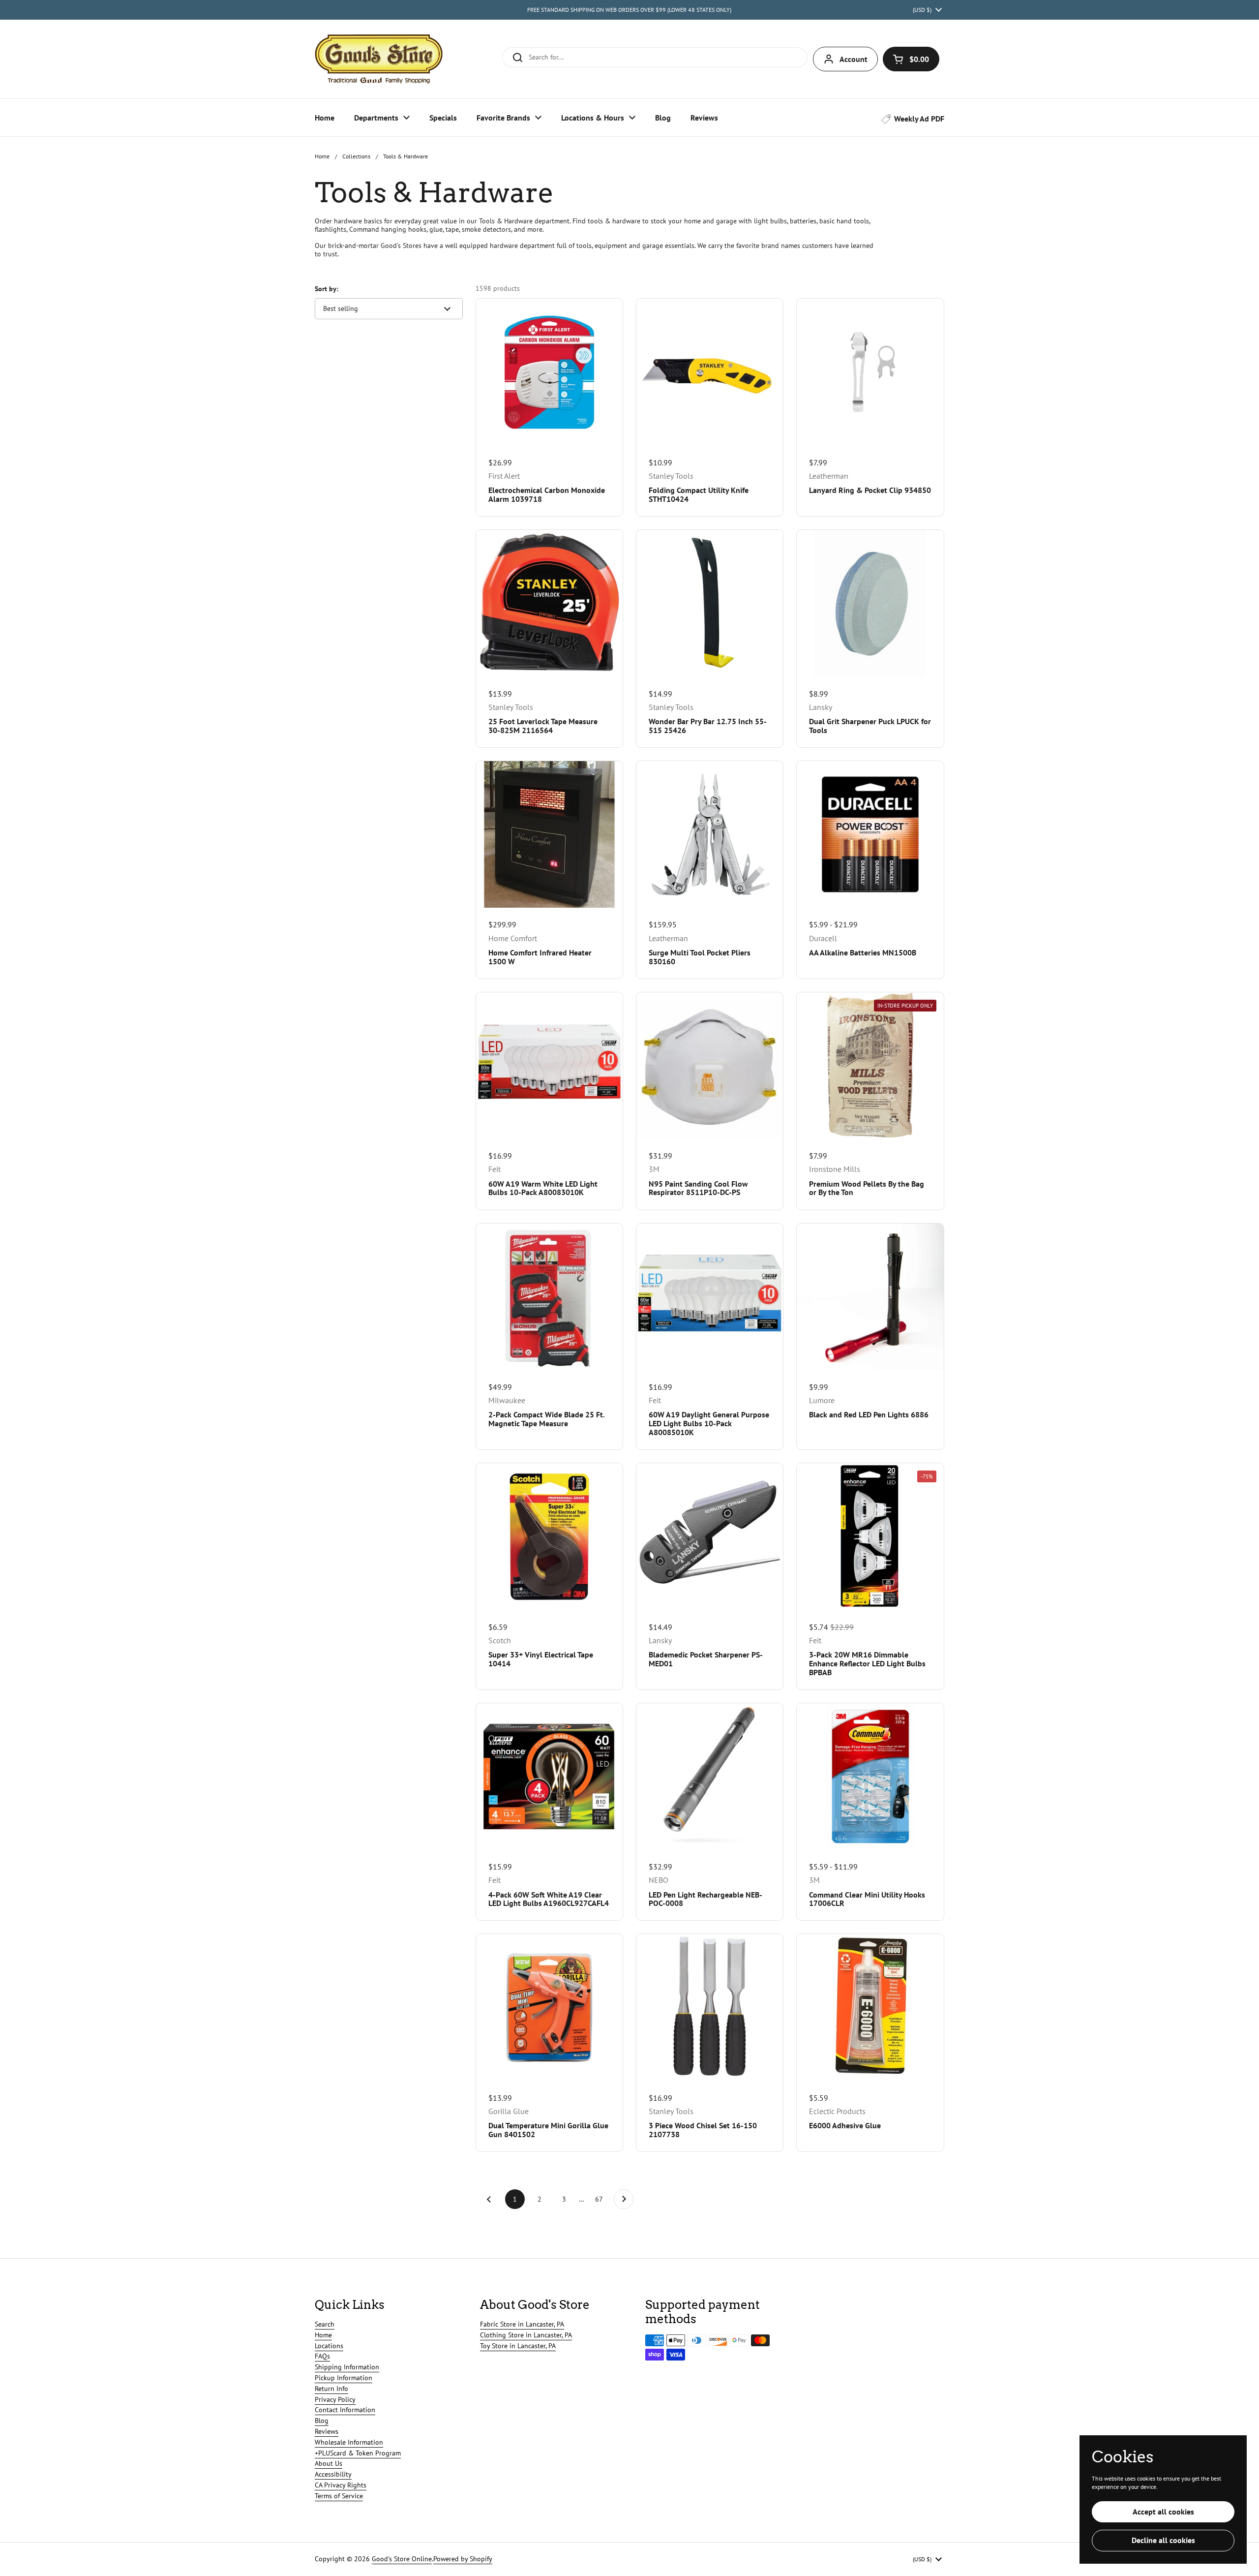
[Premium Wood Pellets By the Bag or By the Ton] (870, 1066)
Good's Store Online (402, 2559)
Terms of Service (339, 2496)
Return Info (331, 2389)
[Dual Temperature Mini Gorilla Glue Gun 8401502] (549, 2007)
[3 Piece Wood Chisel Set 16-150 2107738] (710, 2007)
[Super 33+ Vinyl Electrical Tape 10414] (549, 1536)
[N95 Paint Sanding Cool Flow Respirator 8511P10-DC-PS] (710, 1066)
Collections (356, 156)
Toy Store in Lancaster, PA (518, 2346)
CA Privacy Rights (341, 2485)
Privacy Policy (335, 2399)
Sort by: (327, 289)
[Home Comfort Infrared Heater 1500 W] (549, 834)
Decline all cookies (1163, 2540)
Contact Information (345, 2410)
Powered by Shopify (463, 2559)
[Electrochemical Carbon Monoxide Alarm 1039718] (549, 372)
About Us (329, 2463)
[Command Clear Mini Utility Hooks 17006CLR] (870, 1777)
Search (325, 2324)
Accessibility (333, 2474)
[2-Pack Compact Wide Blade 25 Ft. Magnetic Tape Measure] (549, 1297)
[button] (911, 59)
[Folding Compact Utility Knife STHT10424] (710, 372)
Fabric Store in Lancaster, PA (522, 2324)
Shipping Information (347, 2367)
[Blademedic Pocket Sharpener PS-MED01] (710, 1536)
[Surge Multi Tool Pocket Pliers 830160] (710, 834)
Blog (322, 2421)
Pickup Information (344, 2378)
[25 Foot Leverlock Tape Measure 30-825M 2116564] (549, 603)
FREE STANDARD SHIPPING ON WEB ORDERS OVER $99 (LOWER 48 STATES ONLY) (629, 10)
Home (322, 156)
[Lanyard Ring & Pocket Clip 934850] (870, 372)
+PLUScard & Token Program (358, 2453)
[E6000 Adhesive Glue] (870, 2007)
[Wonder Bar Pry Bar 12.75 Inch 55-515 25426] (710, 603)
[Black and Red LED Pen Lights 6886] (870, 1297)
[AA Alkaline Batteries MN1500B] (870, 834)
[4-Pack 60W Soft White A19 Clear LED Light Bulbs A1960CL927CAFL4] (549, 1777)
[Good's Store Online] (379, 59)
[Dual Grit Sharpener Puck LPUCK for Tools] (870, 603)
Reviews (327, 2431)
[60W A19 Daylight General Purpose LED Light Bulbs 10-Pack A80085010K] (710, 1297)
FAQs (322, 2356)
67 (602, 2199)
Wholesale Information (349, 2442)
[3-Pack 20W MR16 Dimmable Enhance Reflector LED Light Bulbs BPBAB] (870, 1536)
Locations (329, 2346)
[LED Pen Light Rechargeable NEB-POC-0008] (710, 1777)
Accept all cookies (1163, 2512)
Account (854, 59)
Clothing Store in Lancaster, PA (526, 2335)
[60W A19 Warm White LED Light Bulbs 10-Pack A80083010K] (549, 1066)
